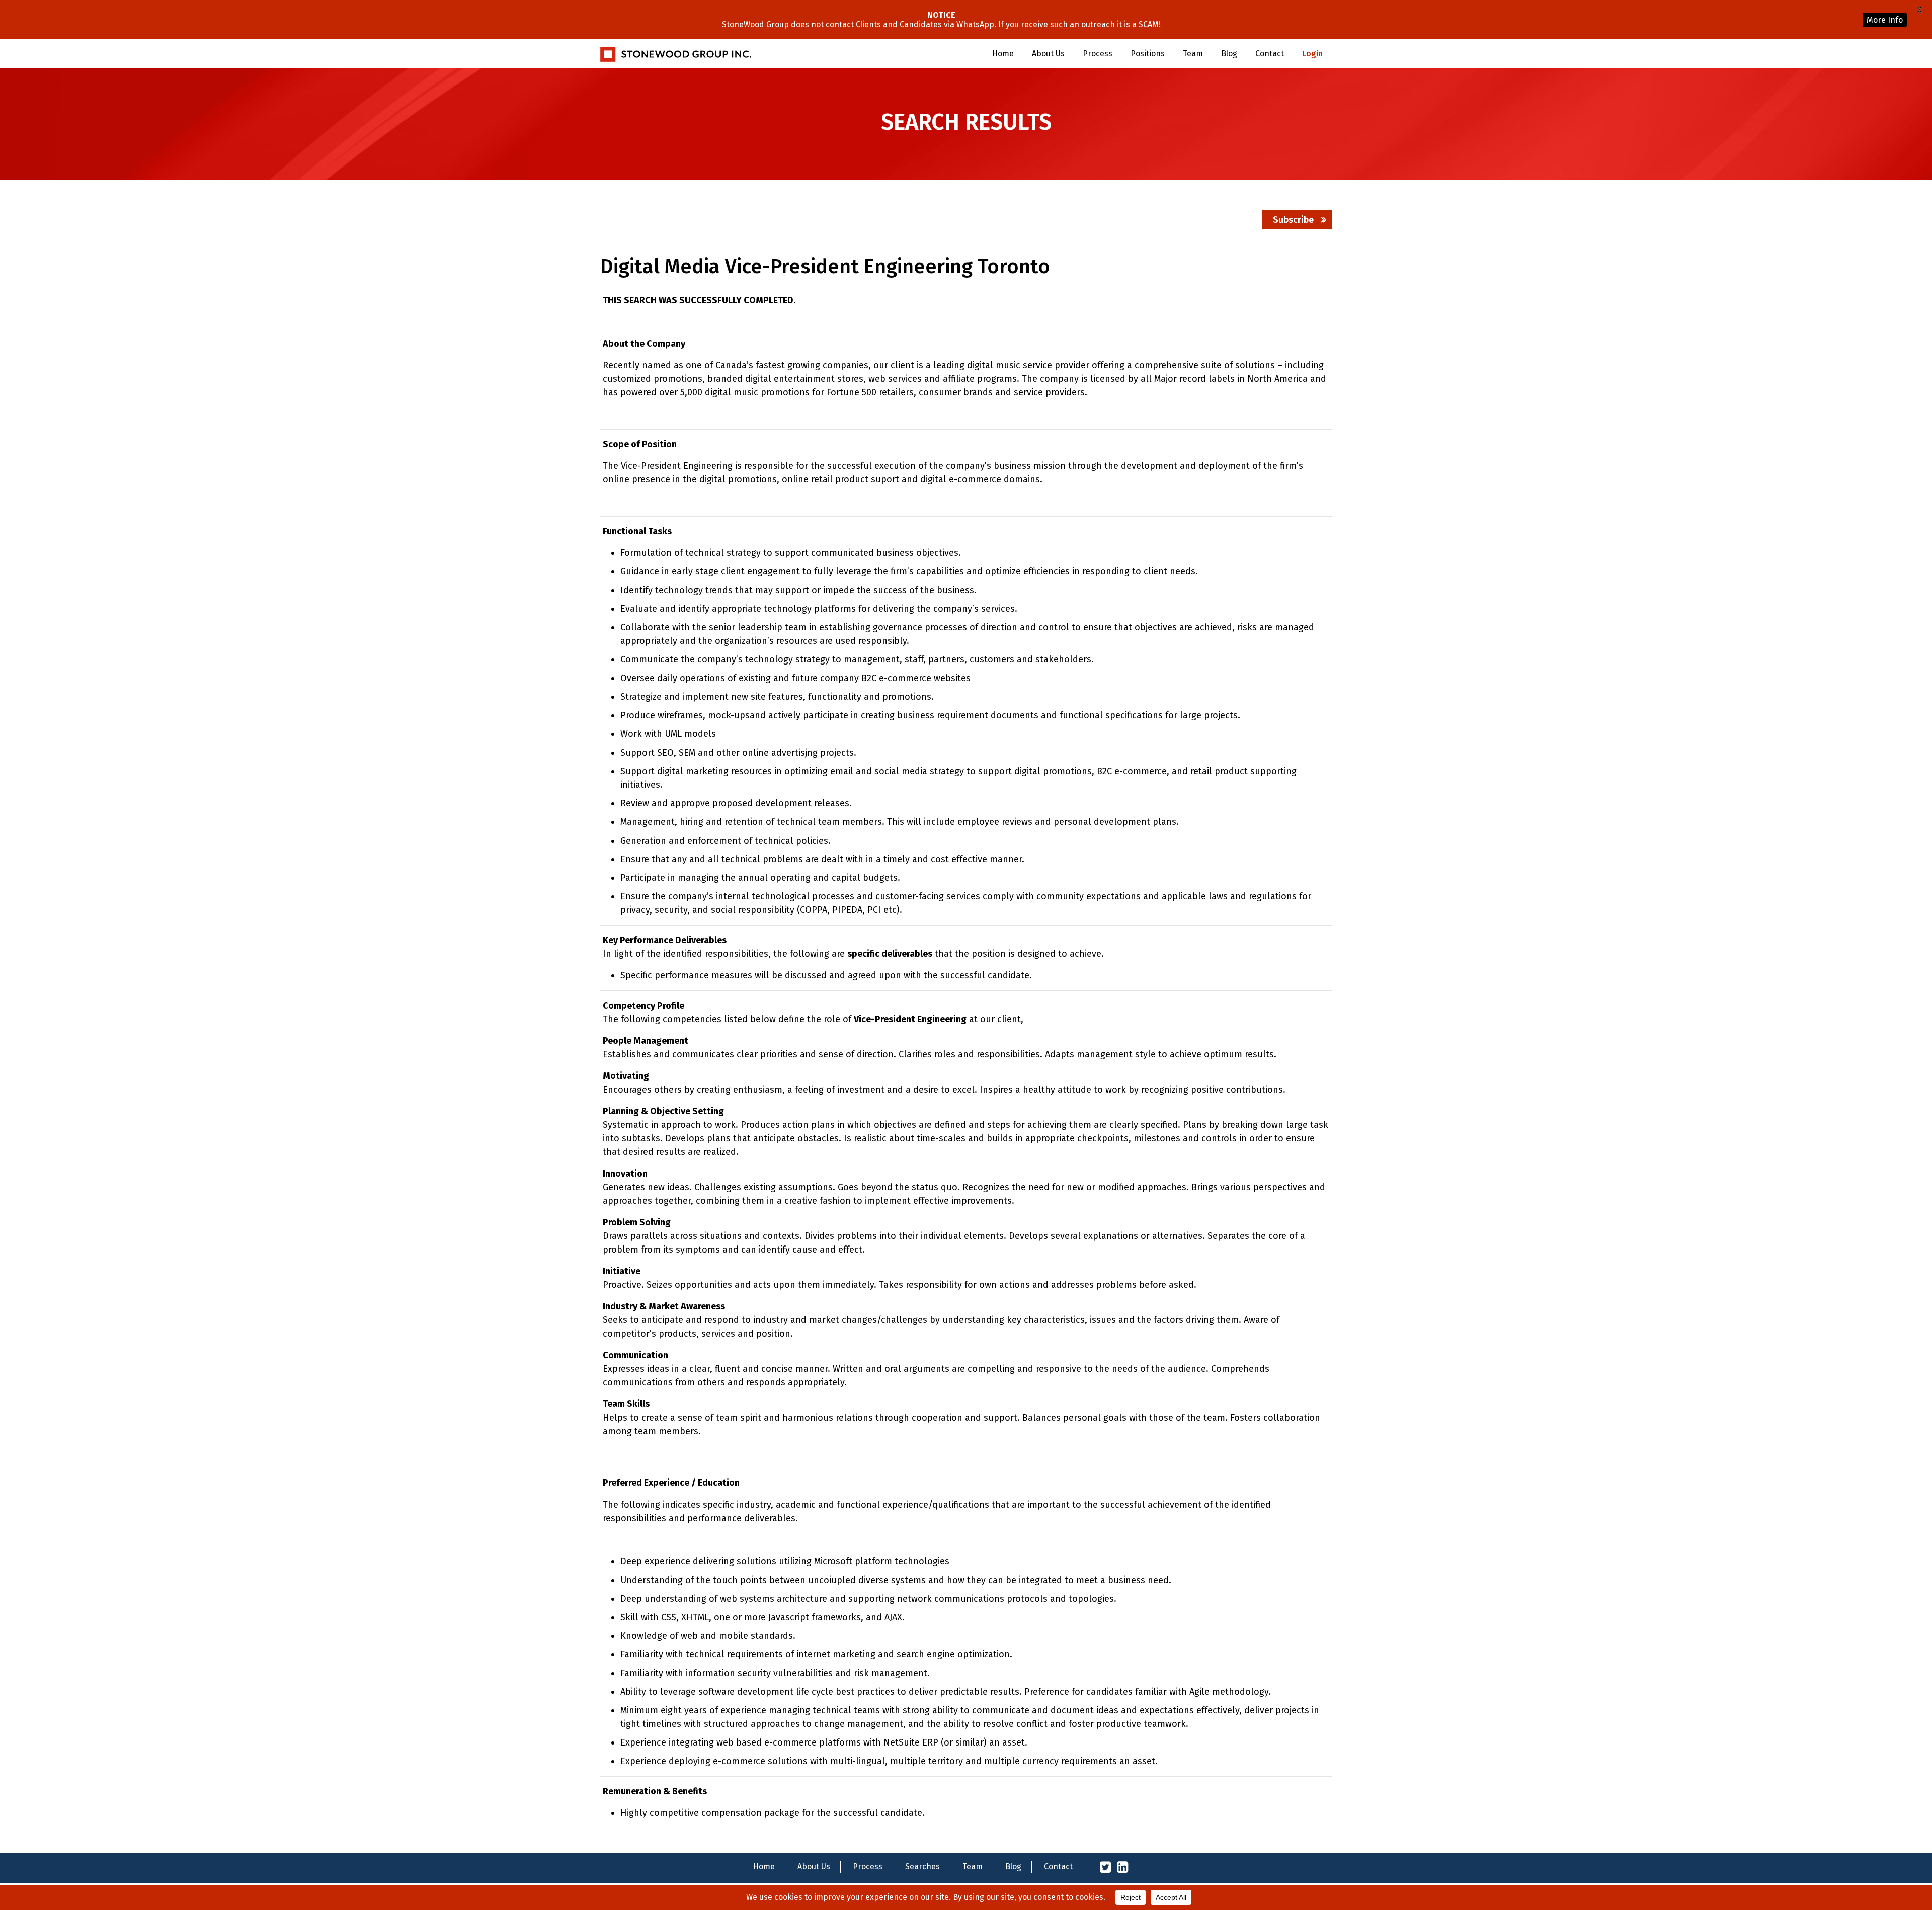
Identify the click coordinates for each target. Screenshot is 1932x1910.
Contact (1270, 54)
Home (1003, 54)
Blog (1229, 54)
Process (1098, 54)
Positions (1148, 54)
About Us (1048, 54)
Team (1193, 54)
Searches (922, 1866)
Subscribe (1293, 220)
